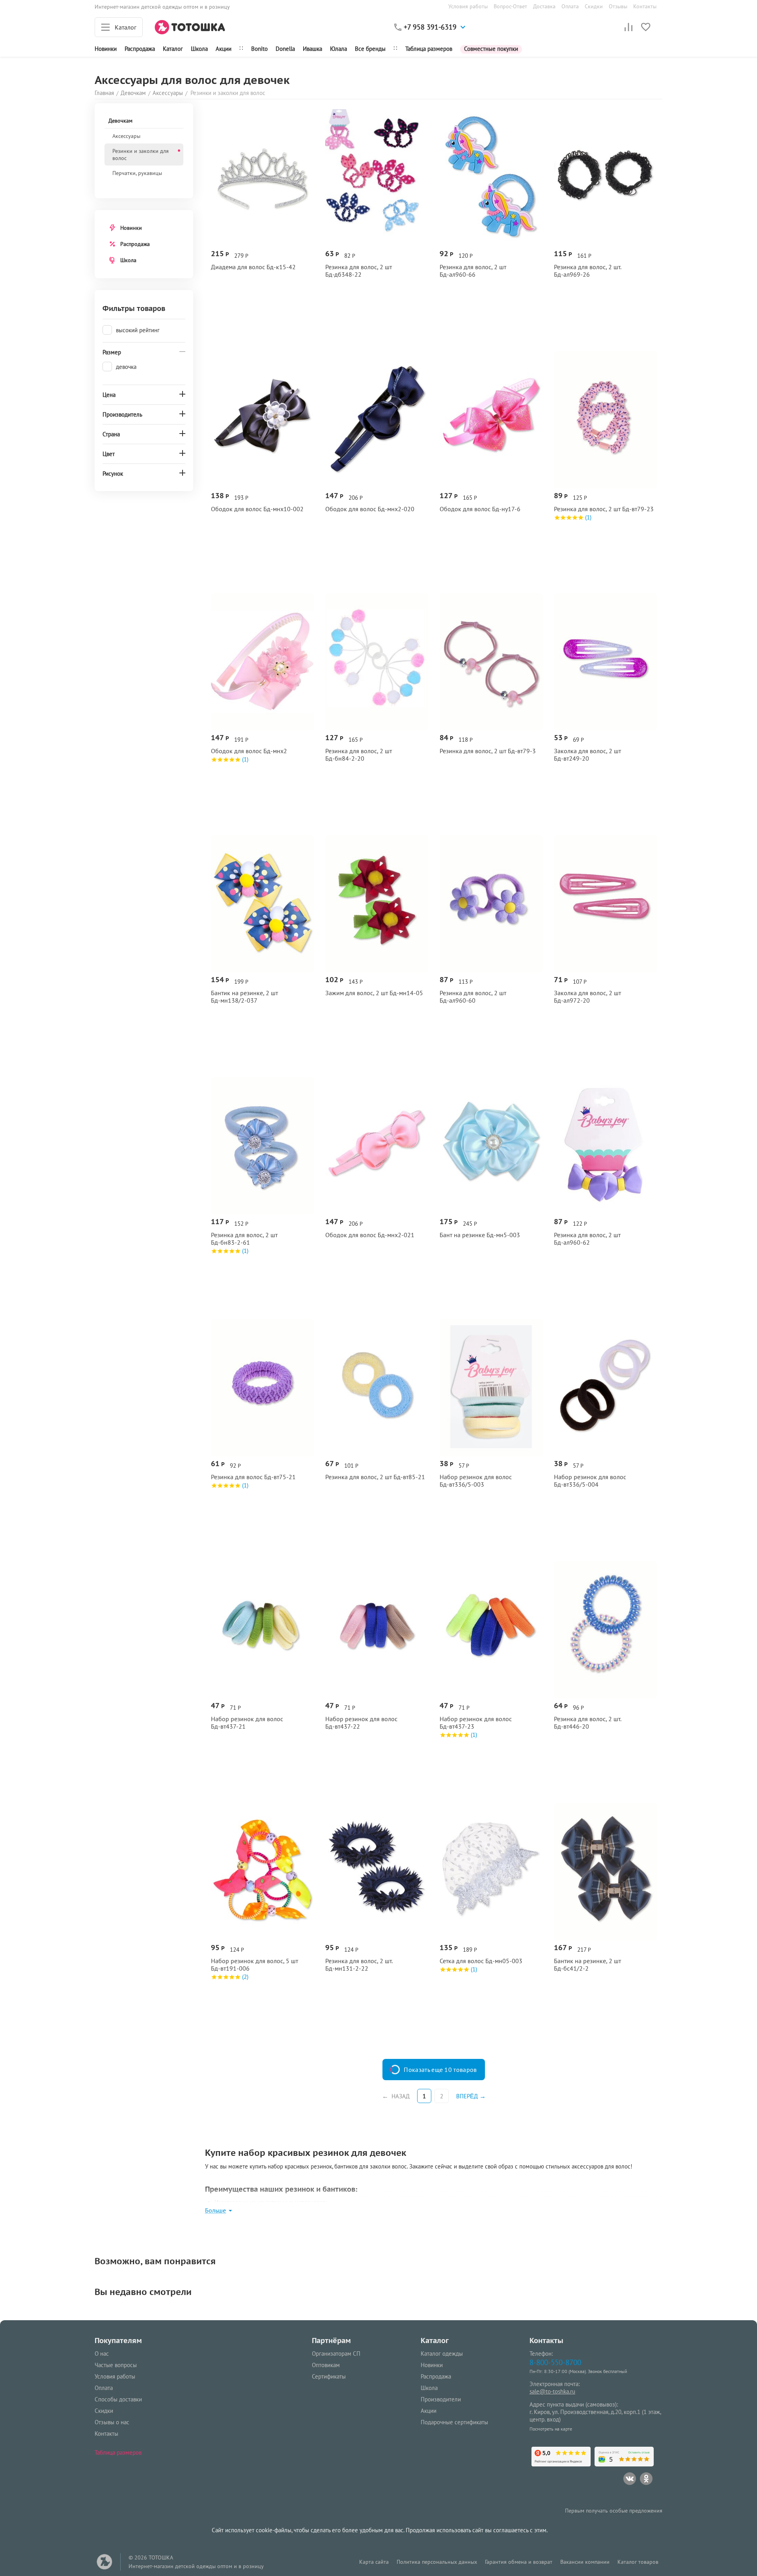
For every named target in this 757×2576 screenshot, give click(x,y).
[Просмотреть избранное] (646, 27)
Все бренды (370, 49)
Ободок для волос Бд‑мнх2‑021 (370, 1235)
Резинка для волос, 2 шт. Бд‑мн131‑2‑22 (359, 1965)
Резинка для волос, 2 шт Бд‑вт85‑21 (375, 1477)
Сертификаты (329, 2376)
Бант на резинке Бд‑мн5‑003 (480, 1235)
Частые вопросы (116, 2365)
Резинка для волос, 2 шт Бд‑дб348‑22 (359, 271)
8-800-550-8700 (555, 2362)
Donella (285, 49)
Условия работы (468, 6)
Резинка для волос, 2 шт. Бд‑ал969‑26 (587, 271)
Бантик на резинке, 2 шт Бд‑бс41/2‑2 (587, 1965)
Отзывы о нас (112, 2422)
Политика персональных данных (437, 2562)
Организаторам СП (336, 2354)
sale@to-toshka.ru (552, 2391)
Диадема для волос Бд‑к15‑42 (253, 267)
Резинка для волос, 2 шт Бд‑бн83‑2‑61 (244, 1239)
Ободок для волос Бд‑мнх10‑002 (257, 509)
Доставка (544, 6)
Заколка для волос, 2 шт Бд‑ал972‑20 (587, 997)
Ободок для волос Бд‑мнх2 (249, 751)
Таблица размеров (429, 49)
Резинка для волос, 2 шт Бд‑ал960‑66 (473, 271)
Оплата (570, 6)
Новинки (106, 49)
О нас (102, 2354)
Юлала (338, 49)
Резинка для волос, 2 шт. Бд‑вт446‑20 (587, 1723)
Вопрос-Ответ (510, 6)
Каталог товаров (638, 2562)
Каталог (173, 49)
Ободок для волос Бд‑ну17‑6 (480, 509)
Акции (224, 49)
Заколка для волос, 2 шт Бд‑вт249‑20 (587, 755)
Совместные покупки (491, 49)
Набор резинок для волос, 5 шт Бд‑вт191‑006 (255, 1965)
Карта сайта (374, 2562)
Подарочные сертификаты (454, 2422)
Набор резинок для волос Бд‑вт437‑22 (361, 1723)
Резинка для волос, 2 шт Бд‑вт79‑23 (604, 509)
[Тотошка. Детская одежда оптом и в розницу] (190, 27)
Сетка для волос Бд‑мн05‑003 (481, 1961)
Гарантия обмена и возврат (519, 2562)
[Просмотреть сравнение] (628, 27)
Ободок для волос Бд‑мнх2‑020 (370, 509)
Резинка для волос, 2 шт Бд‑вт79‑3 (488, 751)
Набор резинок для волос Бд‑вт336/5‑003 (476, 1481)
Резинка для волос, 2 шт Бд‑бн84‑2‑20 (359, 755)
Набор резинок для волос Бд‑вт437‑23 (476, 1723)
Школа (199, 49)
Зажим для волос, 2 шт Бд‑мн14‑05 (374, 993)
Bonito (259, 49)
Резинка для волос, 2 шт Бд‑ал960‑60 (473, 997)
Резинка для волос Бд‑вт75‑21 (253, 1477)
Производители (441, 2399)
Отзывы (618, 6)
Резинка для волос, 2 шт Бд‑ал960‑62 (587, 1239)
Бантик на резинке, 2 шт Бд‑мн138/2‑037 (244, 997)
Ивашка (312, 49)
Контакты (645, 6)
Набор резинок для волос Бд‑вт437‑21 (247, 1723)
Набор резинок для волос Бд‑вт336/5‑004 (590, 1481)
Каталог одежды (442, 2354)
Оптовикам (326, 2365)
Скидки (594, 6)
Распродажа (135, 244)
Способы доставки (118, 2399)
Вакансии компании (585, 2562)
